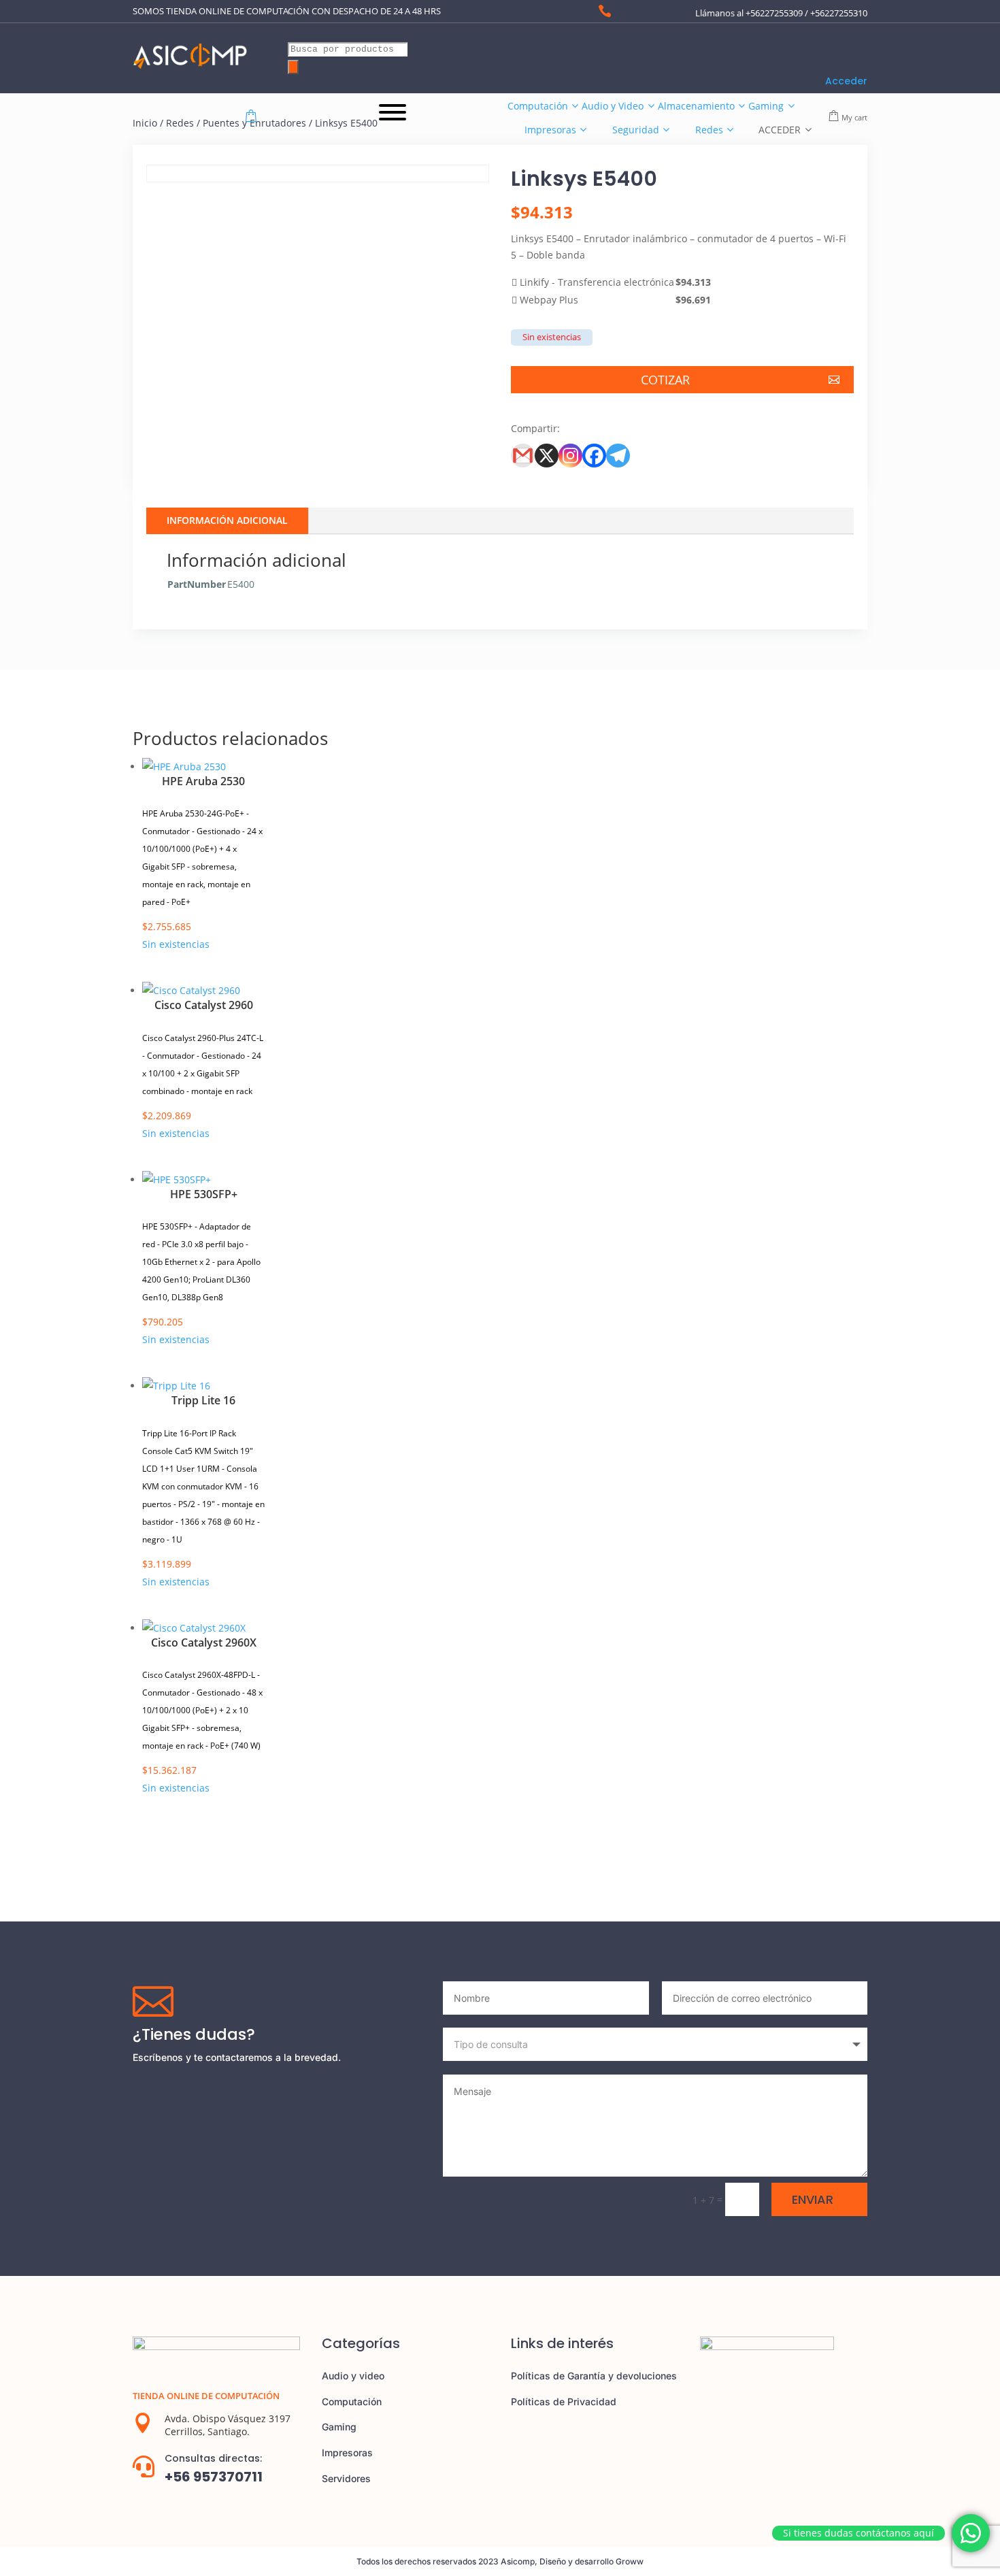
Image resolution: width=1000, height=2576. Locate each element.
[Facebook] (594, 456)
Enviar (813, 2199)
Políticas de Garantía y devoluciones (594, 2376)
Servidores (346, 2478)
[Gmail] (523, 456)
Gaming (339, 2427)
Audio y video (353, 2376)
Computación (352, 2401)
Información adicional (227, 520)
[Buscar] (293, 67)
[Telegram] (618, 456)
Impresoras (347, 2453)
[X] (547, 456)
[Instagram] (570, 456)
